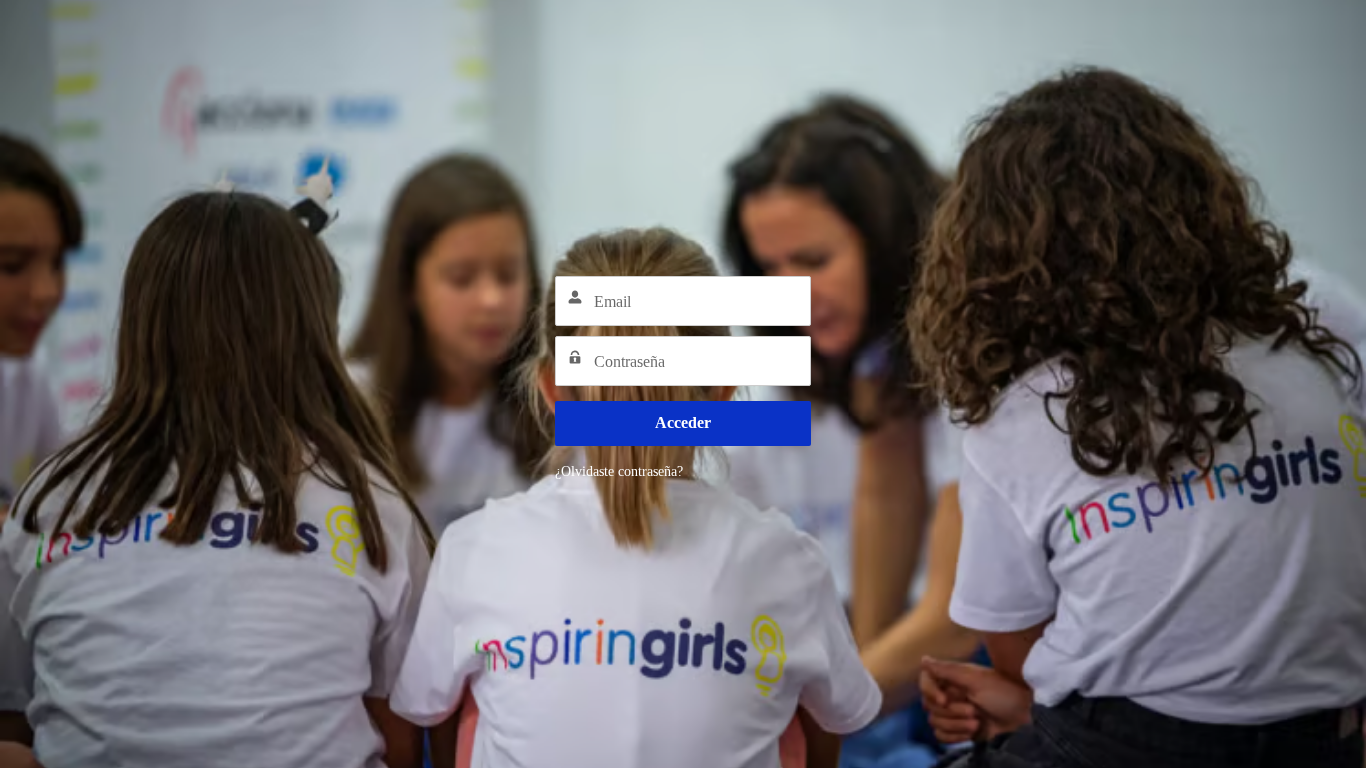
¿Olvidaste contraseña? (619, 471)
